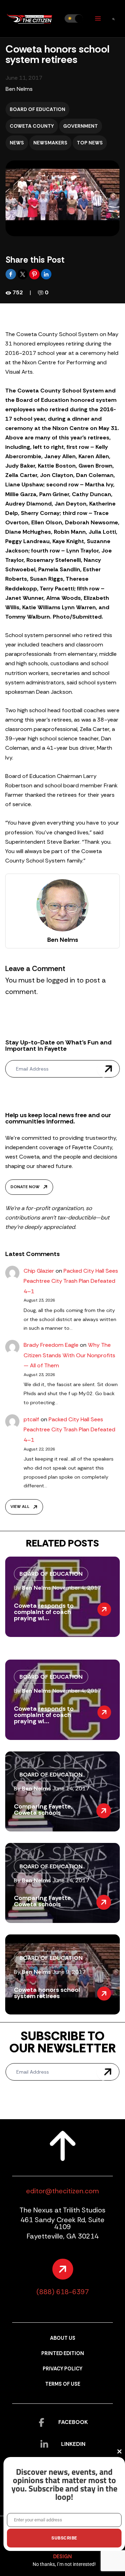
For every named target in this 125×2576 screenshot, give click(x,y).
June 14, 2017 (71, 1788)
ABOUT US (63, 2338)
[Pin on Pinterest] (35, 274)
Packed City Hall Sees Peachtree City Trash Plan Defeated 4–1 (71, 1281)
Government (81, 126)
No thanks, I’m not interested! (64, 2564)
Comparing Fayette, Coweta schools (43, 1810)
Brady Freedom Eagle (51, 1345)
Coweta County (32, 126)
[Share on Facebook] (11, 274)
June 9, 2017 (69, 1972)
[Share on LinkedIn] (46, 274)
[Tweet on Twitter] (23, 274)
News (17, 143)
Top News (90, 143)
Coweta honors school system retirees (47, 1993)
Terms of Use (63, 2384)
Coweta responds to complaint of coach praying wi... (44, 1612)
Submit (108, 1069)
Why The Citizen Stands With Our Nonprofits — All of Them (69, 1355)
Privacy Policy (62, 2369)
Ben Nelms (19, 89)
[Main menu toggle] (98, 19)
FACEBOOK (73, 2422)
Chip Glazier (39, 1271)
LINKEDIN (73, 2444)
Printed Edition (63, 2354)
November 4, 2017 (77, 1588)
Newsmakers (50, 143)
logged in (61, 980)
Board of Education (37, 109)
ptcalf (31, 1419)
